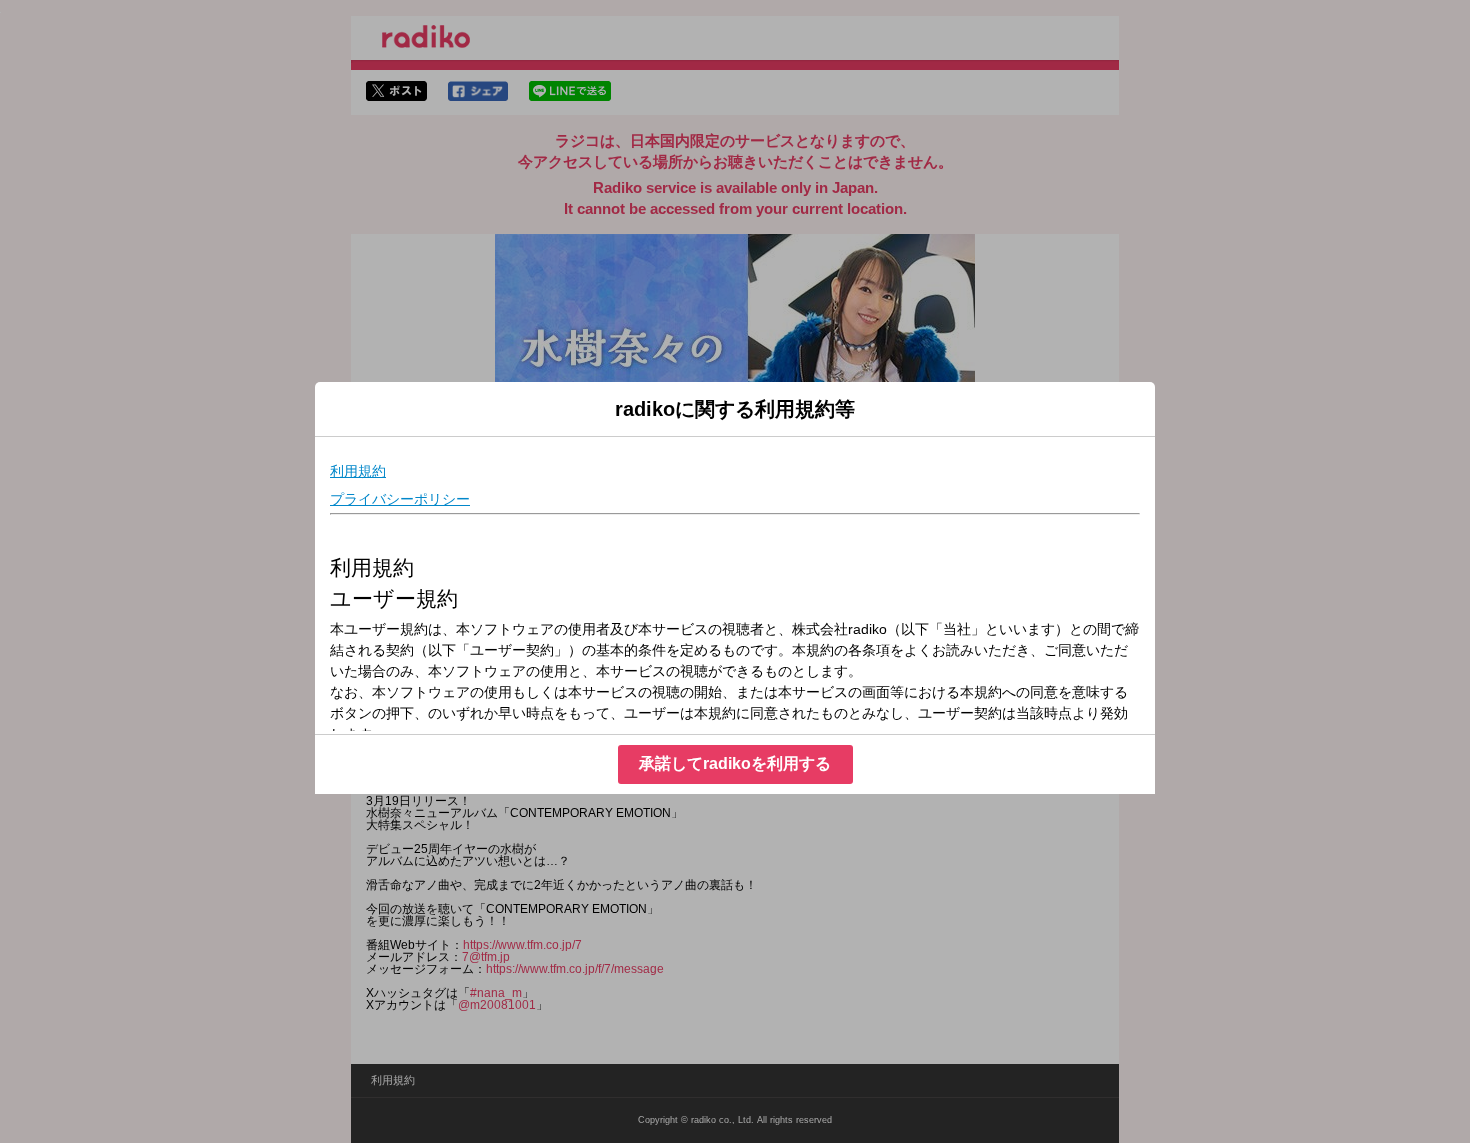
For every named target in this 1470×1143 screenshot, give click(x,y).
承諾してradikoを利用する (735, 763)
